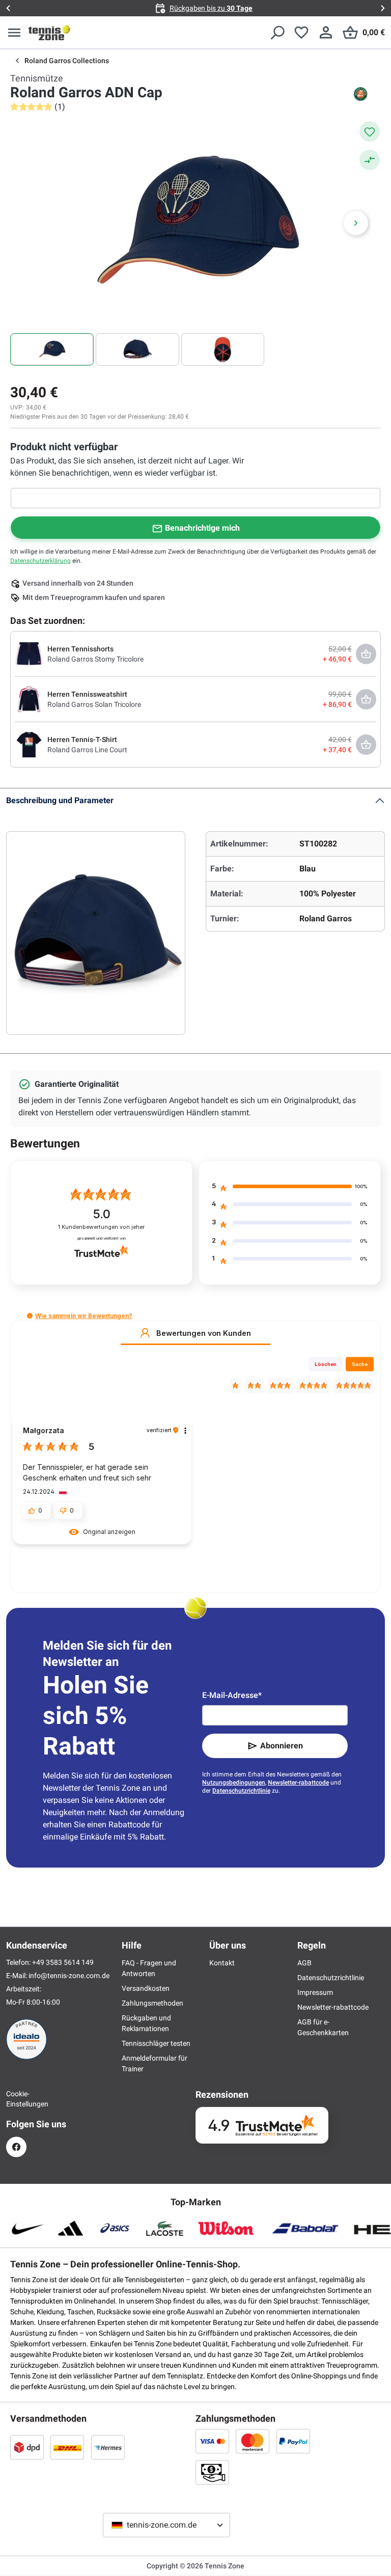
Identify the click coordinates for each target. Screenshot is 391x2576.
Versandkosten (146, 1988)
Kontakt (222, 1963)
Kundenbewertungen (101, 1227)
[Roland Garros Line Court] (29, 744)
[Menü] (14, 33)
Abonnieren (282, 1746)
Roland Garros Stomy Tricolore (95, 659)
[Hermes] (108, 2447)
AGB (304, 1963)
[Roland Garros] (360, 94)
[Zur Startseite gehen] (49, 33)
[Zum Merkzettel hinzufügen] (370, 131)
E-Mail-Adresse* (232, 1695)
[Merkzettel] (301, 33)
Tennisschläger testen (156, 2043)
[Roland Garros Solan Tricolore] (29, 699)
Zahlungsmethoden (152, 2003)
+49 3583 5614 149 (63, 1962)
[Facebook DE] (16, 2147)
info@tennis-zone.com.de (69, 1976)
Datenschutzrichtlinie (241, 1791)
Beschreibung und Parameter (60, 800)
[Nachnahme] (212, 2472)
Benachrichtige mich (202, 528)
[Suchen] (277, 33)
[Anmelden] (326, 33)
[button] (30, 1316)
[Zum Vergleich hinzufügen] (370, 160)
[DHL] (67, 2447)
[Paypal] (293, 2441)
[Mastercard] (253, 2441)
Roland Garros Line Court (87, 750)
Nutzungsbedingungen (234, 1783)
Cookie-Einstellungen (16, 2099)
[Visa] (212, 2441)
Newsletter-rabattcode (298, 1783)
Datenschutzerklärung (40, 561)
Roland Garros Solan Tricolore (94, 704)
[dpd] (27, 2447)
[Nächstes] (356, 223)
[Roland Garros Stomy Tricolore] (29, 653)
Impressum (315, 1992)
